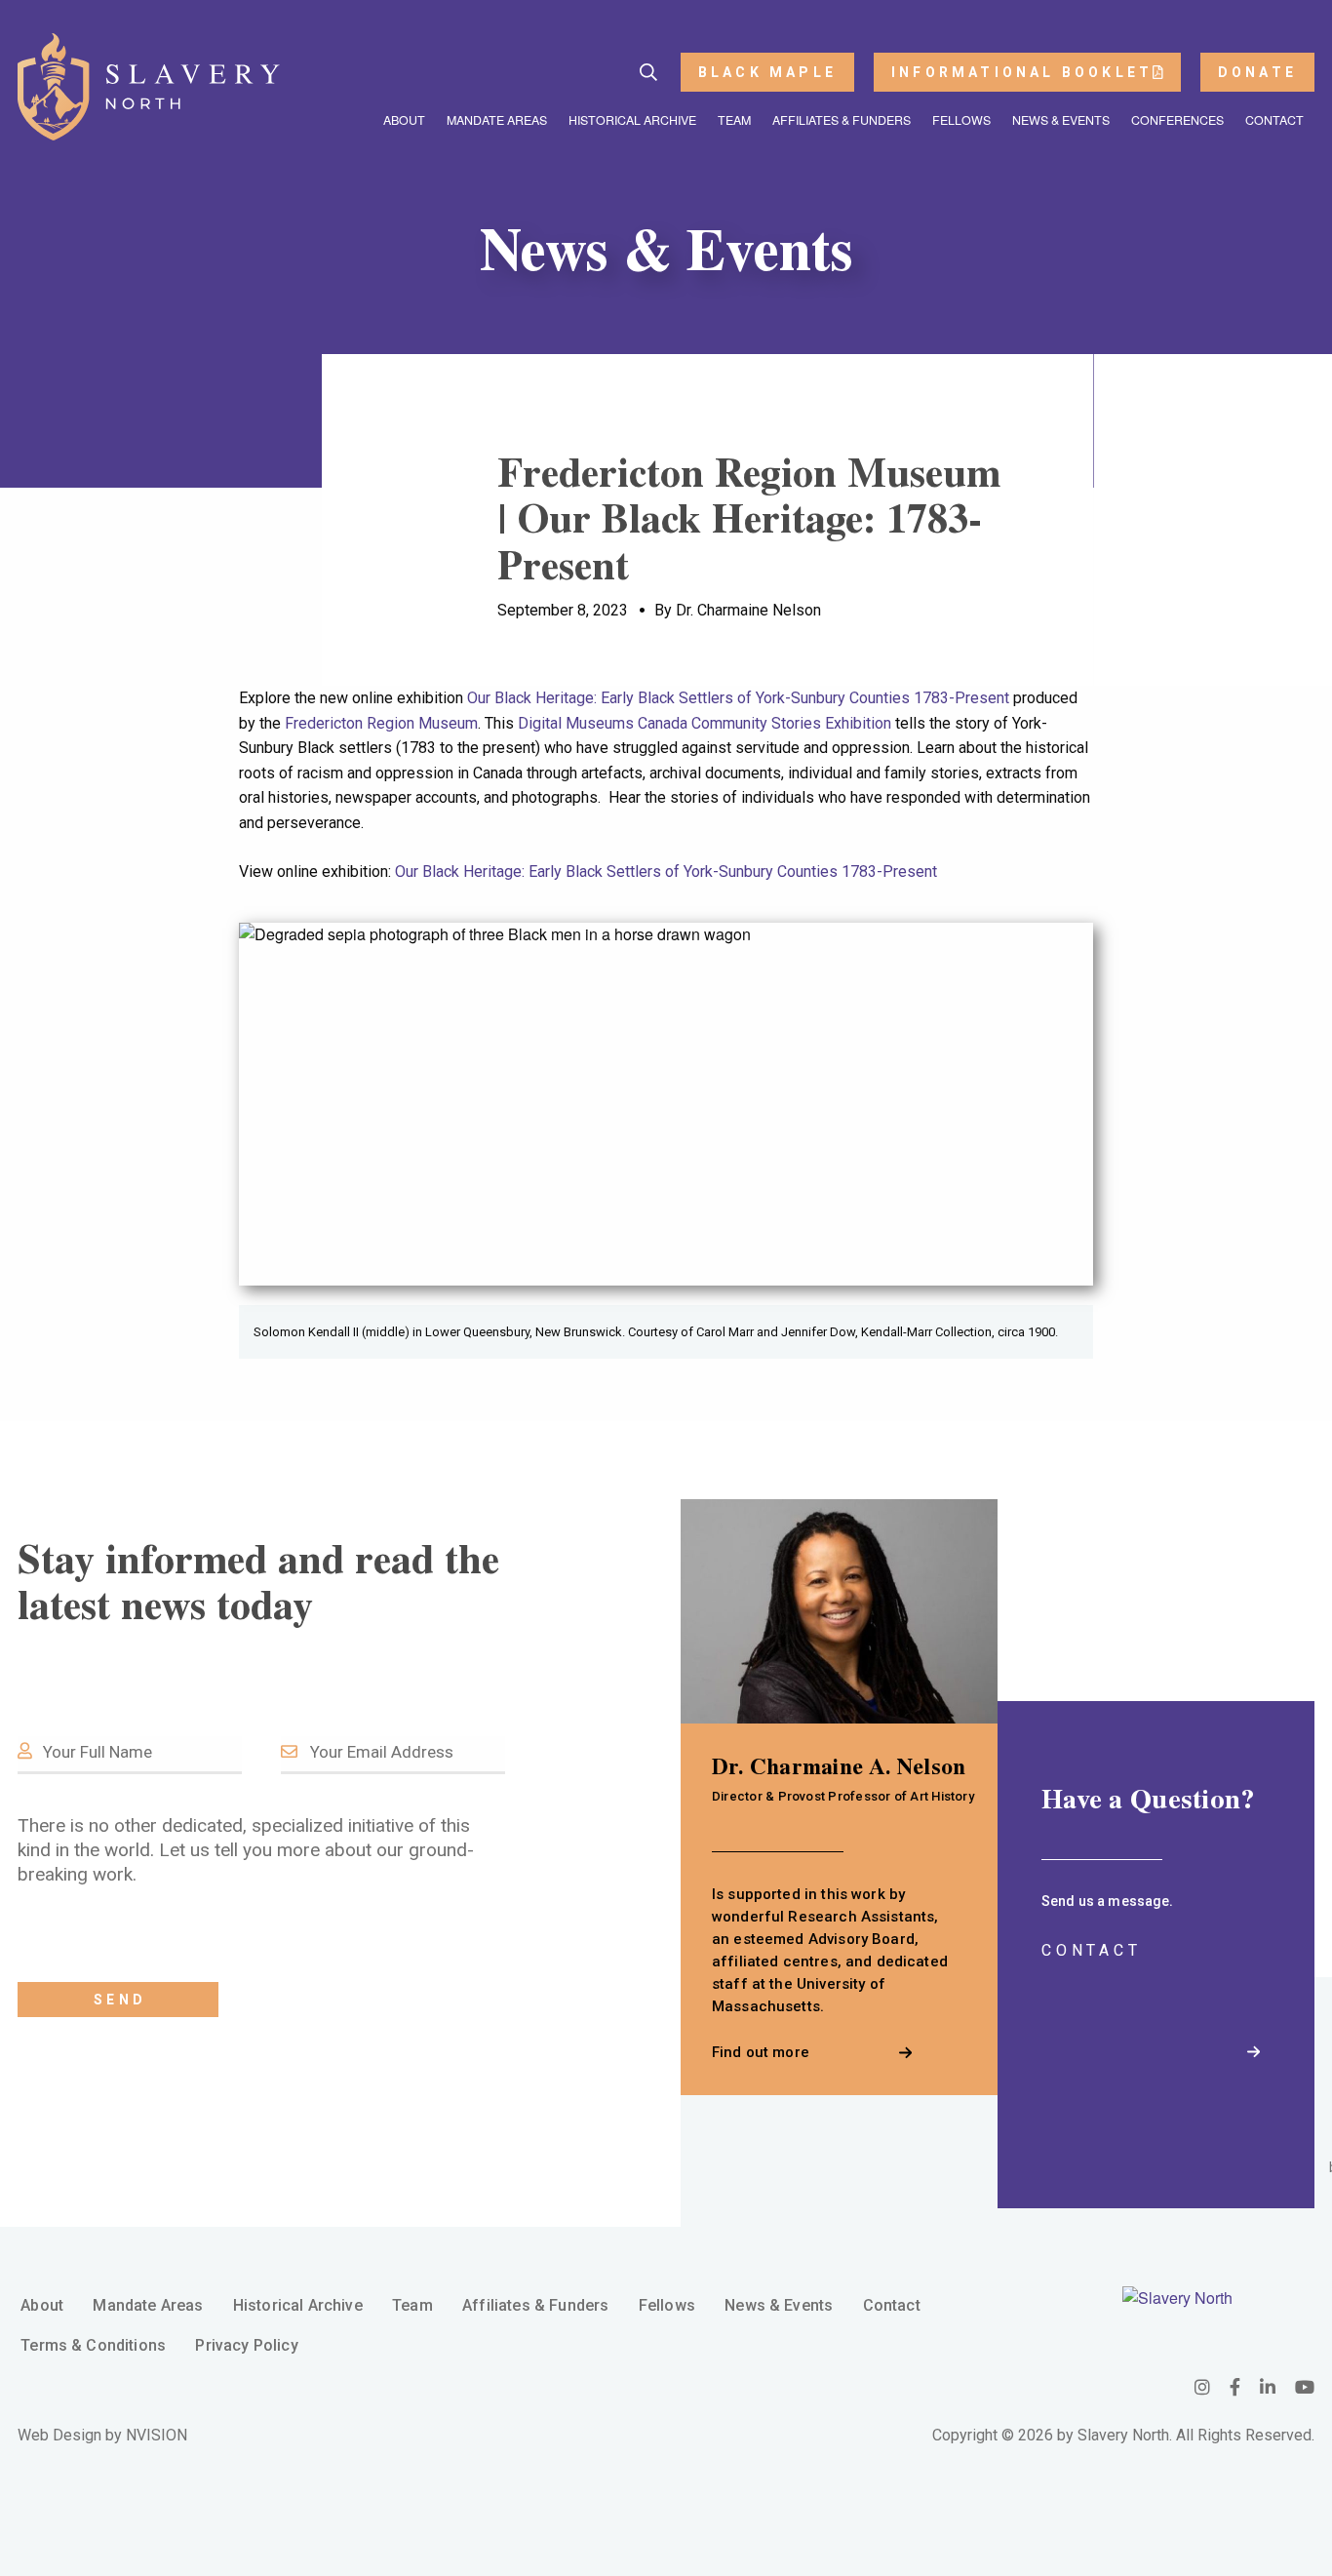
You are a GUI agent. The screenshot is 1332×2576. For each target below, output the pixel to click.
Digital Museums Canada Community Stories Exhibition (705, 723)
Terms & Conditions (93, 2345)
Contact (1274, 120)
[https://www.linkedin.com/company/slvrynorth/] (1268, 2386)
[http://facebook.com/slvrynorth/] (1235, 2386)
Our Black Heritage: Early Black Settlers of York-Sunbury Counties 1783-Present (738, 698)
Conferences (1177, 120)
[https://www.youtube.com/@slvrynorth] (1305, 2386)
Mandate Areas (497, 120)
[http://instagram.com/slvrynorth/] (1202, 2386)
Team (734, 120)
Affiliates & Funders (842, 120)
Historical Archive (632, 120)
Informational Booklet (1022, 72)
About (404, 120)
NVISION (157, 2435)
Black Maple (767, 72)
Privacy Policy (246, 2345)
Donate (1257, 72)
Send (120, 2000)
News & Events (1061, 120)
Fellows (961, 120)
